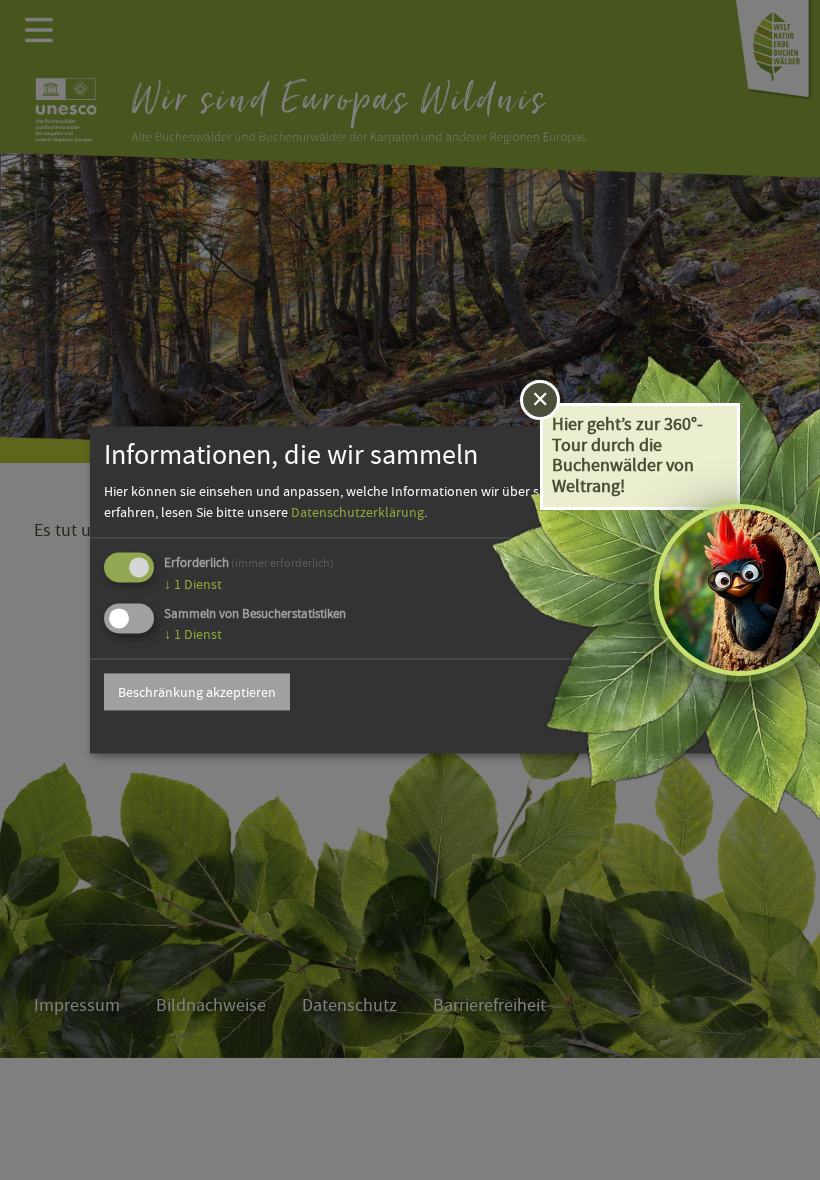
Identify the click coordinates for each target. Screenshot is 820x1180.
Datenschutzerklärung (357, 512)
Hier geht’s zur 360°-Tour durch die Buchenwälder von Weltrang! (627, 455)
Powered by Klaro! (666, 730)
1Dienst (193, 584)
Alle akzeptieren (647, 692)
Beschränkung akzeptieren (197, 692)
